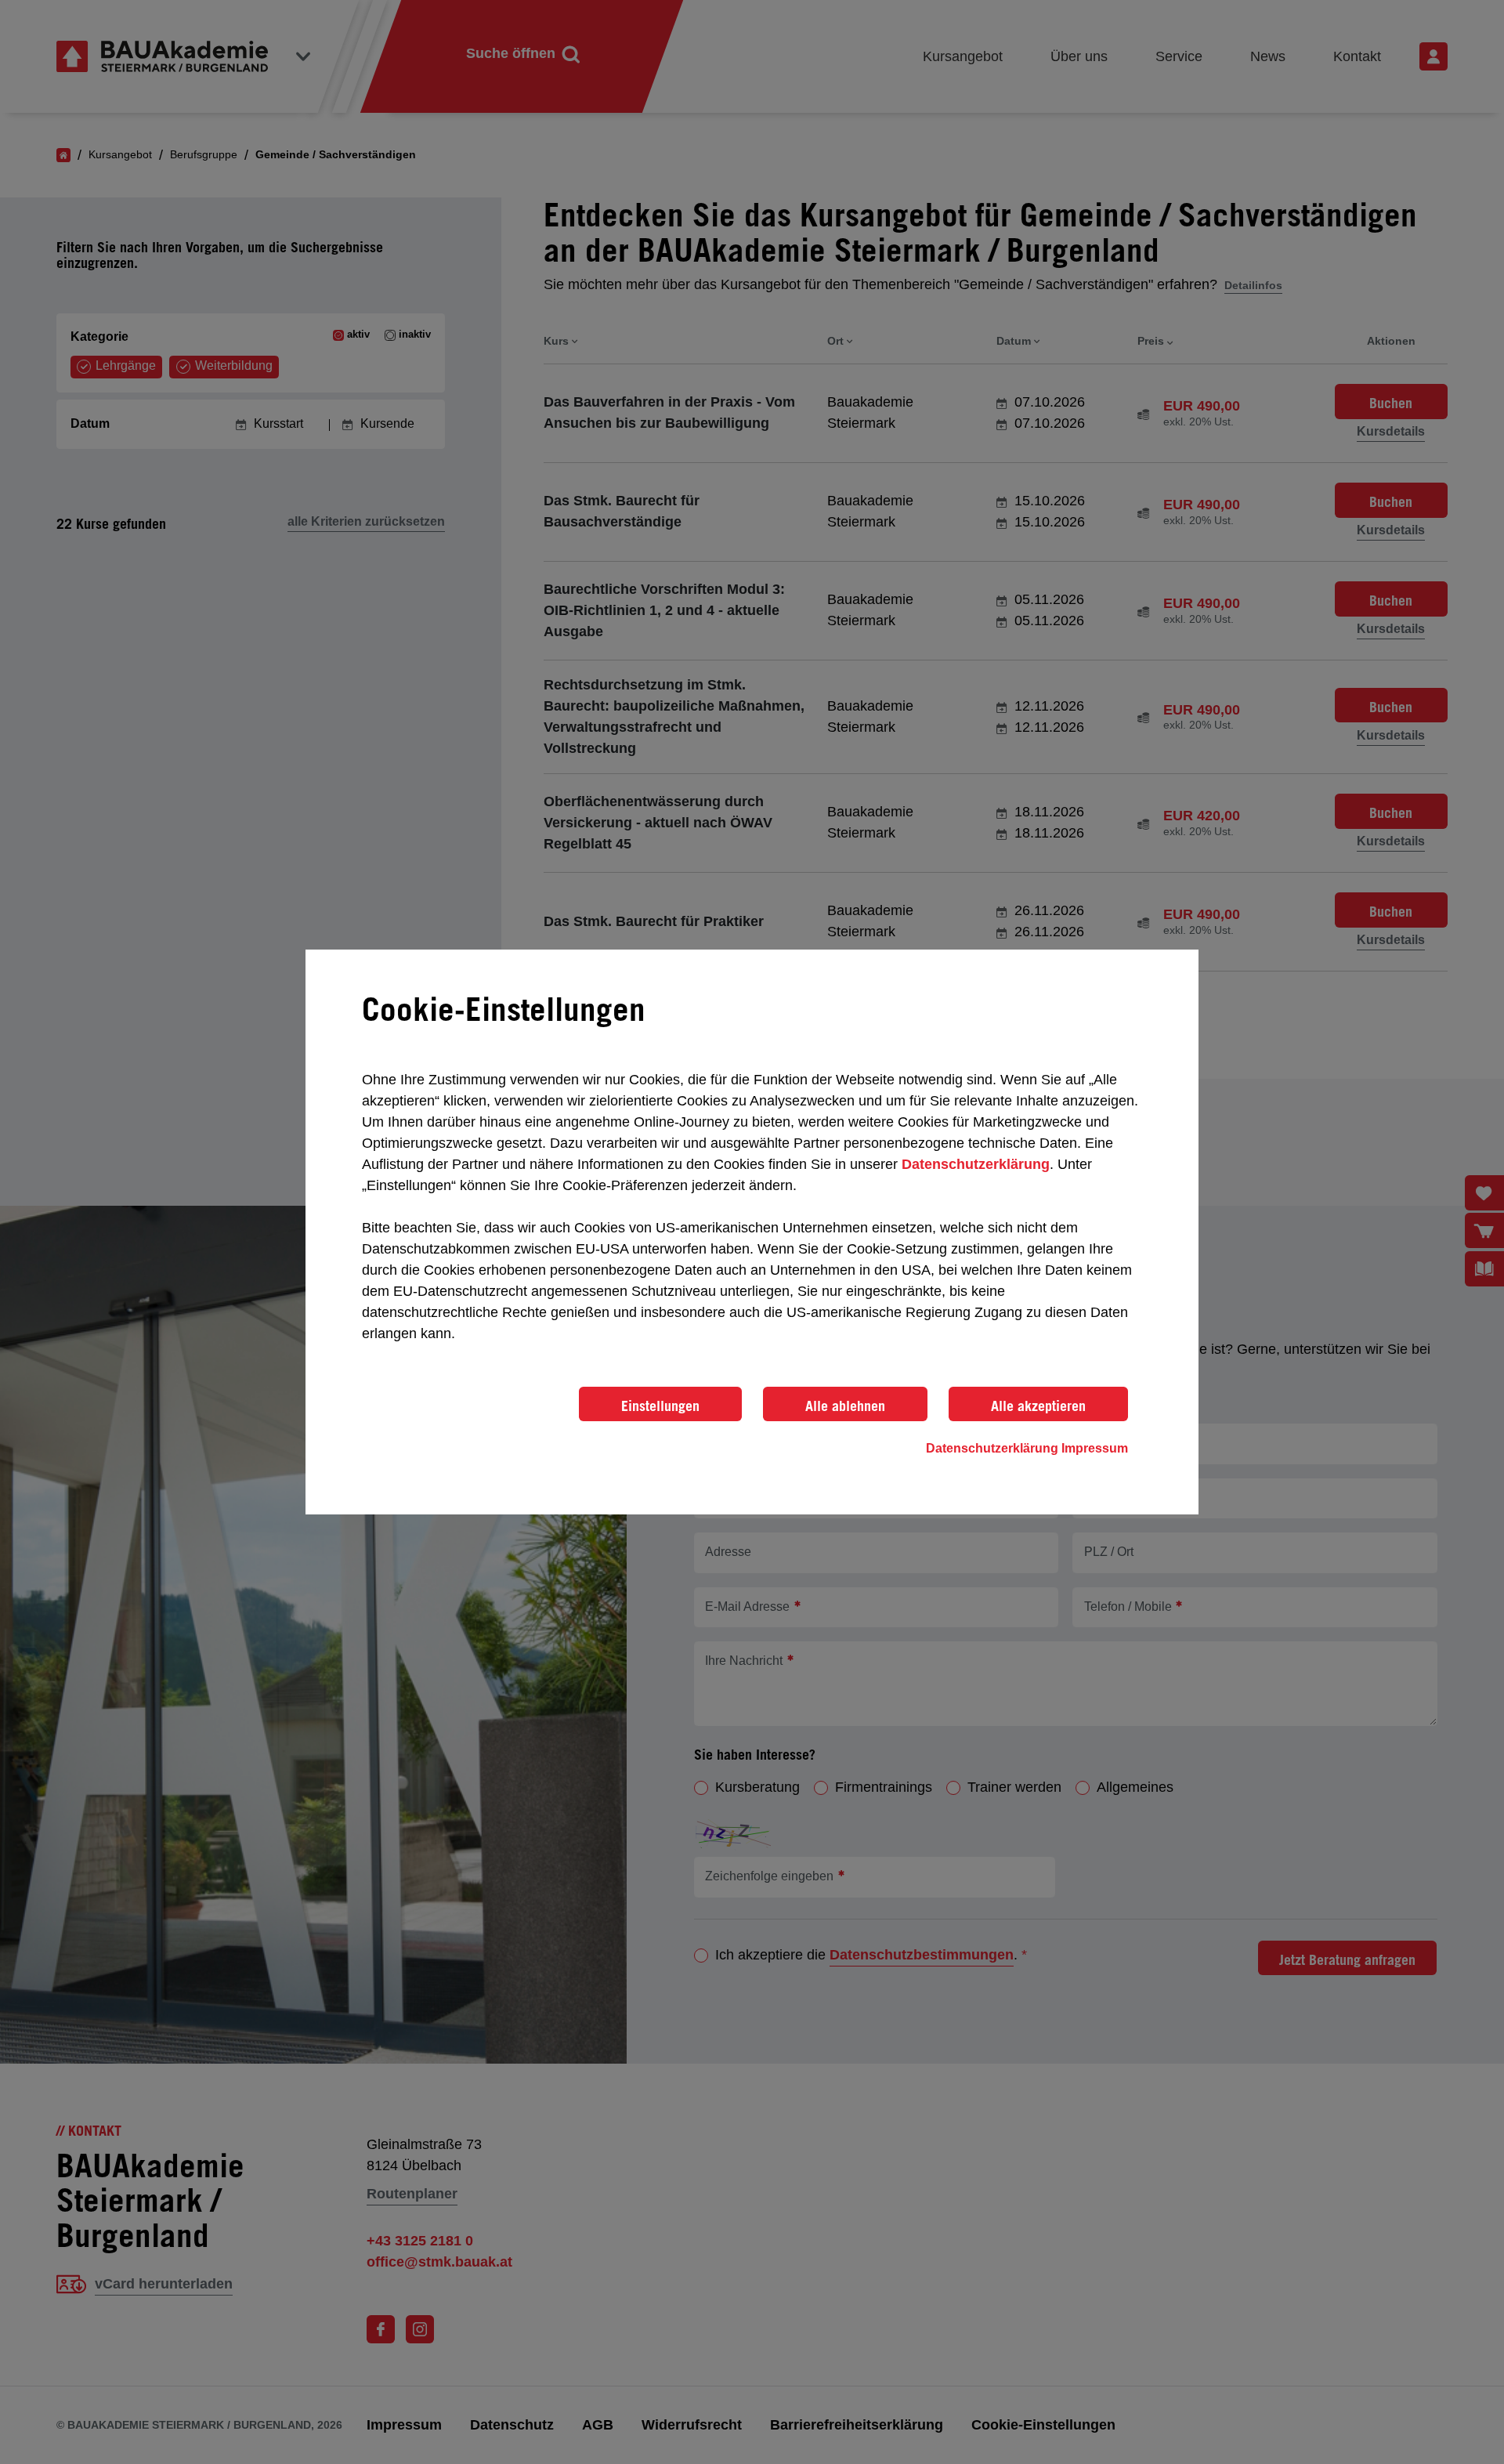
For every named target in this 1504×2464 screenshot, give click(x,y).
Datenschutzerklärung (976, 1164)
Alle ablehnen (845, 1406)
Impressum (1095, 1448)
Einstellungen (660, 1406)
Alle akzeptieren (1038, 1406)
